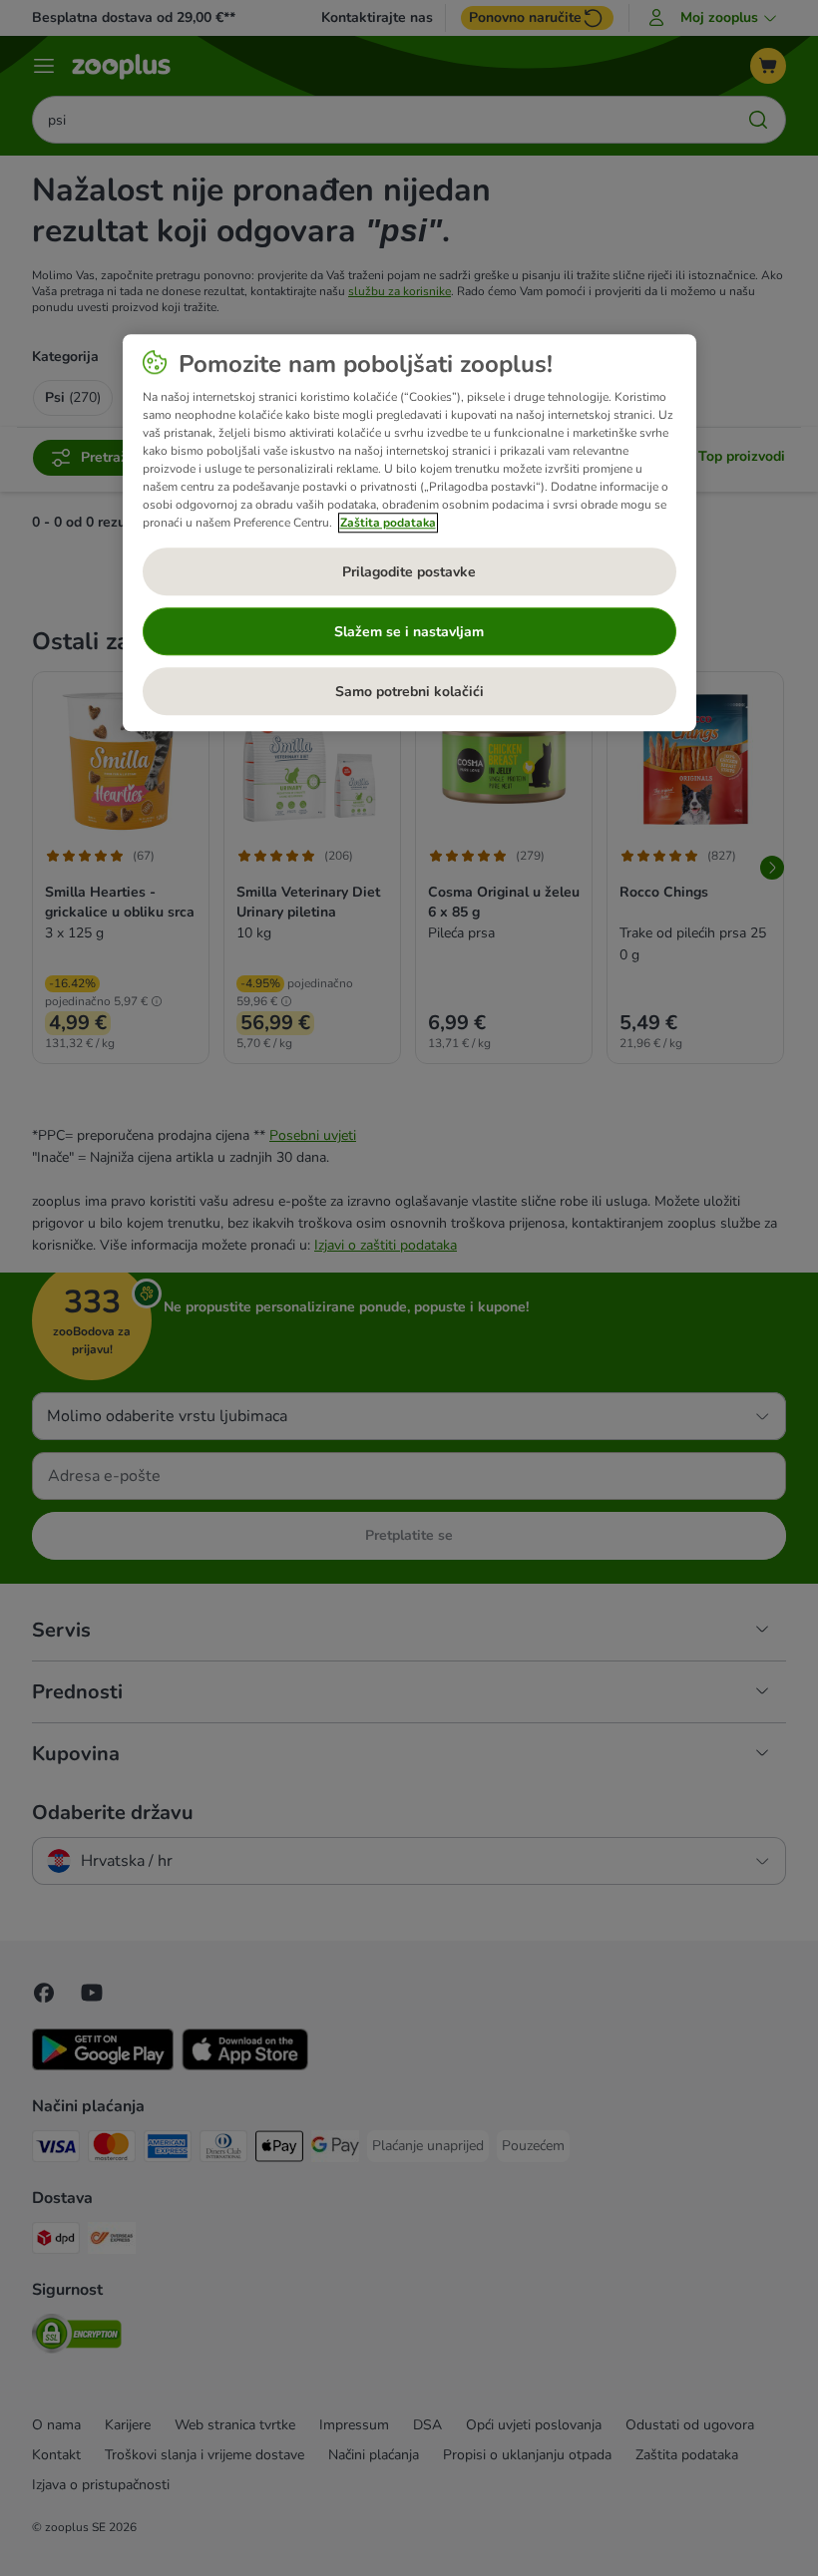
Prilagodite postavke (409, 572)
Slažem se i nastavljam (409, 632)
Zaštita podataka (388, 524)
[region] (409, 534)
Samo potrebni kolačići (409, 692)
